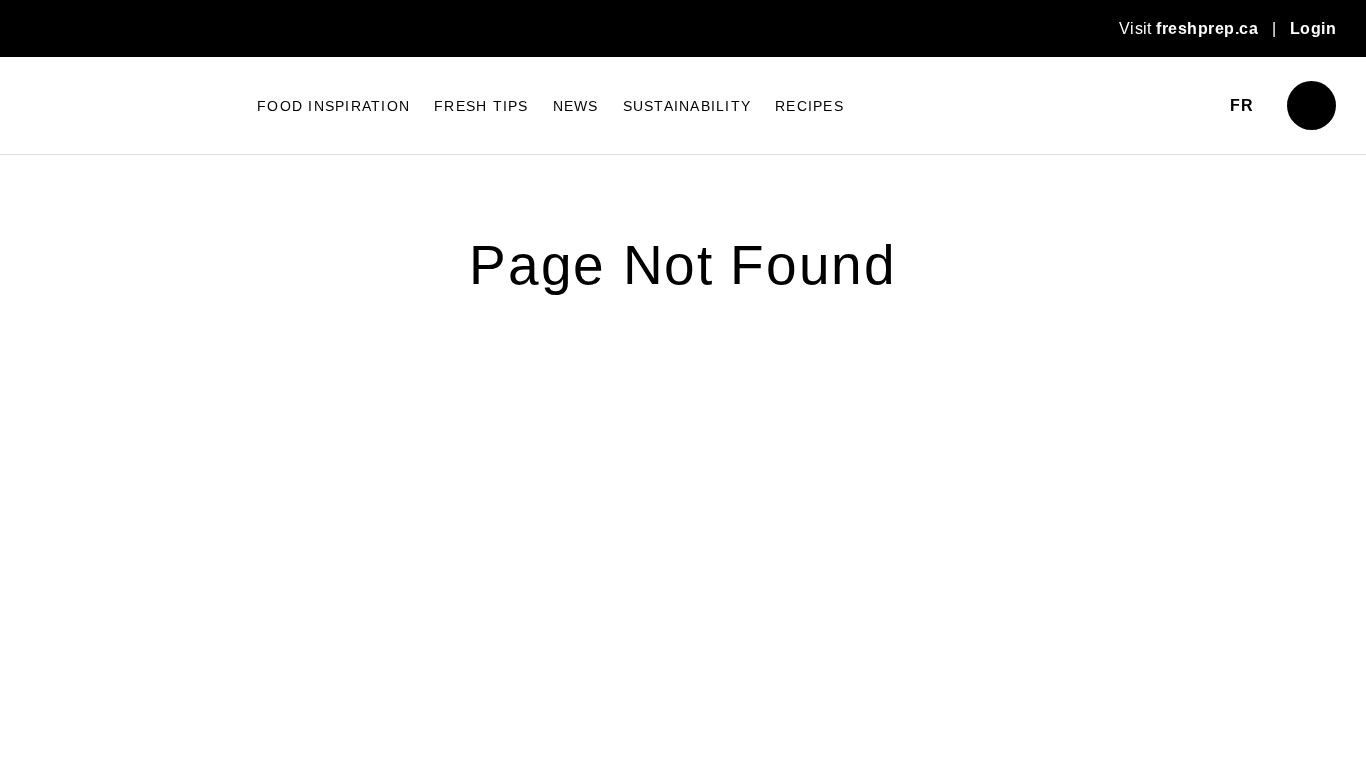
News (576, 139)
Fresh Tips (481, 139)
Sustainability (687, 139)
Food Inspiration (333, 139)
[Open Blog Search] (1311, 138)
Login (1313, 28)
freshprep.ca (1207, 28)
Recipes (809, 139)
